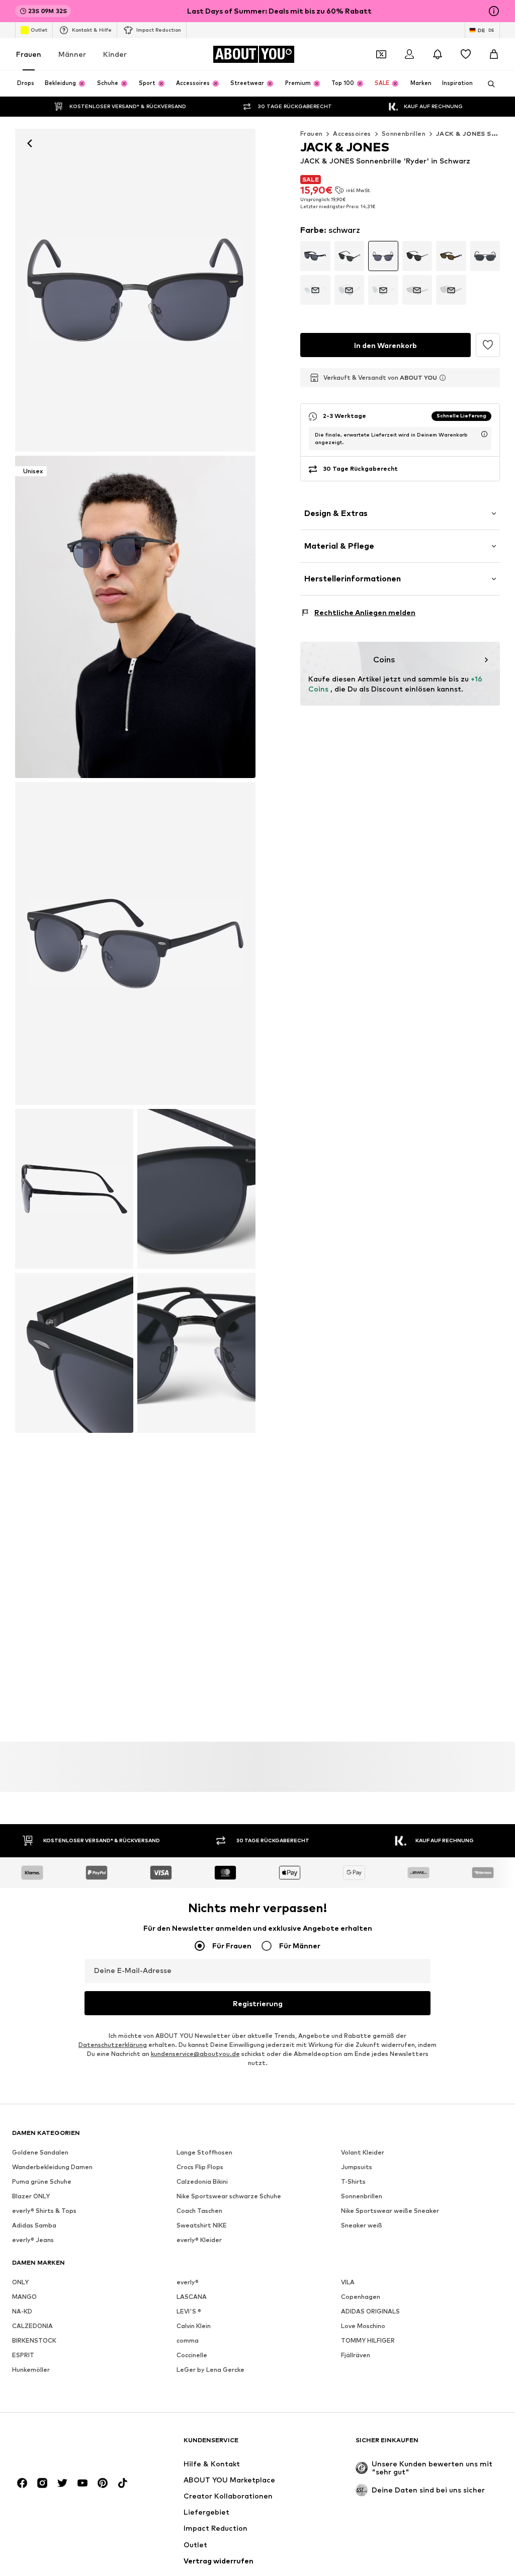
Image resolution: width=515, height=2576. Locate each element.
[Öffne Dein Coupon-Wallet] (381, 54)
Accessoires (352, 134)
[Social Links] (22, 2483)
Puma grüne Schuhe (42, 2182)
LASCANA (192, 2297)
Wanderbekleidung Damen (52, 2167)
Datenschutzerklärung (113, 2045)
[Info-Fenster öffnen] (494, 11)
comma (188, 2341)
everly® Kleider (199, 2240)
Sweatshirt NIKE (202, 2226)
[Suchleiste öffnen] (488, 84)
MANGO (24, 2297)
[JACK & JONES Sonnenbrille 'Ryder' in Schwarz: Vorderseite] (135, 290)
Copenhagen (361, 2297)
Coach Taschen (199, 2211)
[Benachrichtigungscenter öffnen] (438, 54)
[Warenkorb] (494, 54)
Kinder (115, 54)
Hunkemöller (31, 2370)
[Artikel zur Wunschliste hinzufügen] (488, 345)
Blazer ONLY (31, 2197)
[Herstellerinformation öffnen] (443, 378)
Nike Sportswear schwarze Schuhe (229, 2197)
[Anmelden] (409, 54)
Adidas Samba (34, 2226)
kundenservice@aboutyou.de (195, 2054)
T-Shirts (353, 2182)
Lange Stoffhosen (204, 2153)
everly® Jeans (33, 2240)
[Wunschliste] (466, 54)
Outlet (39, 30)
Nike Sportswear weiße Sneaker (390, 2211)
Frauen (29, 54)
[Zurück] (30, 143)
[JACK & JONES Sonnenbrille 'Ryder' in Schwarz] (135, 943)
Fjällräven (356, 2355)
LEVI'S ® (189, 2312)
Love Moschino (363, 2326)
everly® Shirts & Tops (44, 2211)
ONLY (20, 2283)
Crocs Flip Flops (200, 2167)
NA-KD (22, 2312)
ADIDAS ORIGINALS (370, 2312)
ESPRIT (23, 2355)
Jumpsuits (357, 2167)
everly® (188, 2283)
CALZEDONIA (32, 2326)
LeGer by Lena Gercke (210, 2370)
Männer (72, 54)
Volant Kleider (363, 2153)
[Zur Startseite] (67, 2445)
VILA (348, 2283)
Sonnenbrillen (404, 134)
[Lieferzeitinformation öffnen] (484, 434)
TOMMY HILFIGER (368, 2341)
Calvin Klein (194, 2326)
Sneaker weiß (362, 2226)
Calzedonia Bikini (202, 2182)
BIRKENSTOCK (34, 2341)
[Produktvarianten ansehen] (315, 256)
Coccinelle (192, 2355)
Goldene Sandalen (40, 2153)
